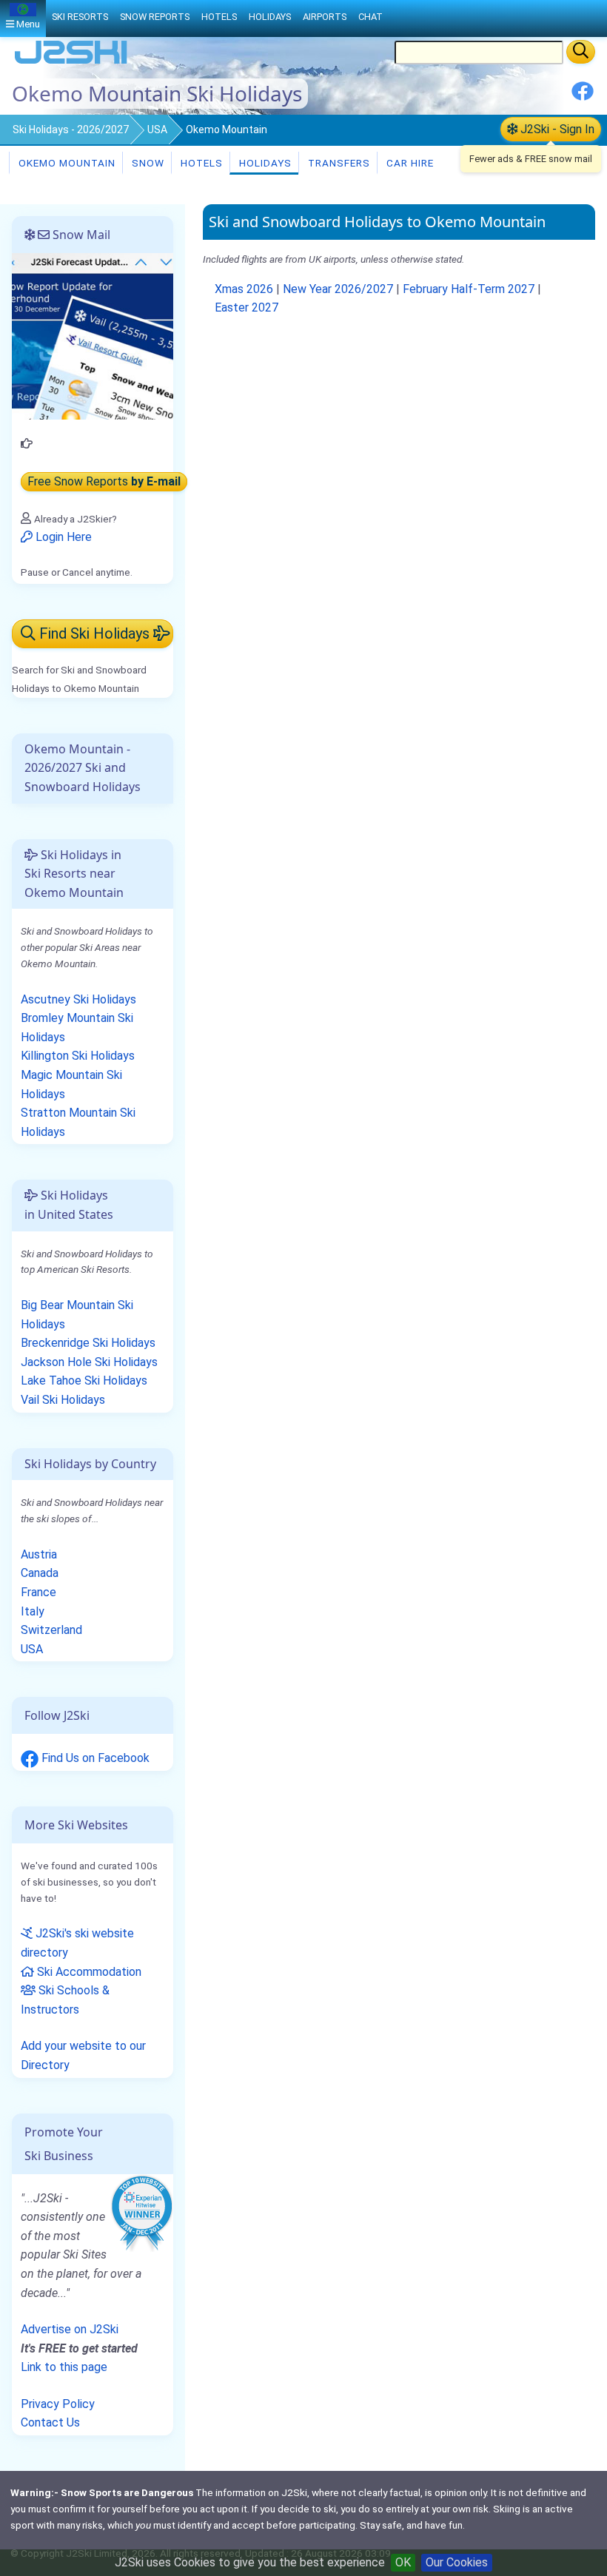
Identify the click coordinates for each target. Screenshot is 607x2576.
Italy (33, 1611)
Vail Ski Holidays (63, 1400)
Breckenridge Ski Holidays (88, 1343)
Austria (39, 1554)
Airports (325, 17)
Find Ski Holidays (94, 633)
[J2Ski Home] (71, 63)
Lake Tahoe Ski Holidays (84, 1381)
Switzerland (51, 1630)
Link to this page (64, 2367)
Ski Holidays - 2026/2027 (71, 130)
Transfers (338, 163)
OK (403, 2562)
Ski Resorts (80, 17)
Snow (147, 163)
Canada (40, 1573)
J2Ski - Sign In (556, 129)
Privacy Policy (58, 2404)
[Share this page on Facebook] (583, 97)
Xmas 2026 (244, 289)
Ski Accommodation (88, 1972)
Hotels (200, 163)
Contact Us (50, 2422)
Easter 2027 (247, 307)
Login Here (62, 537)
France (38, 1592)
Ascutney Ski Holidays (78, 999)
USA (157, 130)
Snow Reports (155, 17)
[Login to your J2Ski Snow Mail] (93, 336)
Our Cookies (457, 2562)
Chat (370, 17)
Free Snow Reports (104, 481)
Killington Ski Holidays (78, 1056)
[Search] (581, 52)
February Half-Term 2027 (469, 289)
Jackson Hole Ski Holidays (89, 1362)
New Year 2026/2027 (338, 289)
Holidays (264, 163)
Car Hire (409, 163)
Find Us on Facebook (94, 1758)
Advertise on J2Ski (70, 2329)
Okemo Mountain (66, 163)
